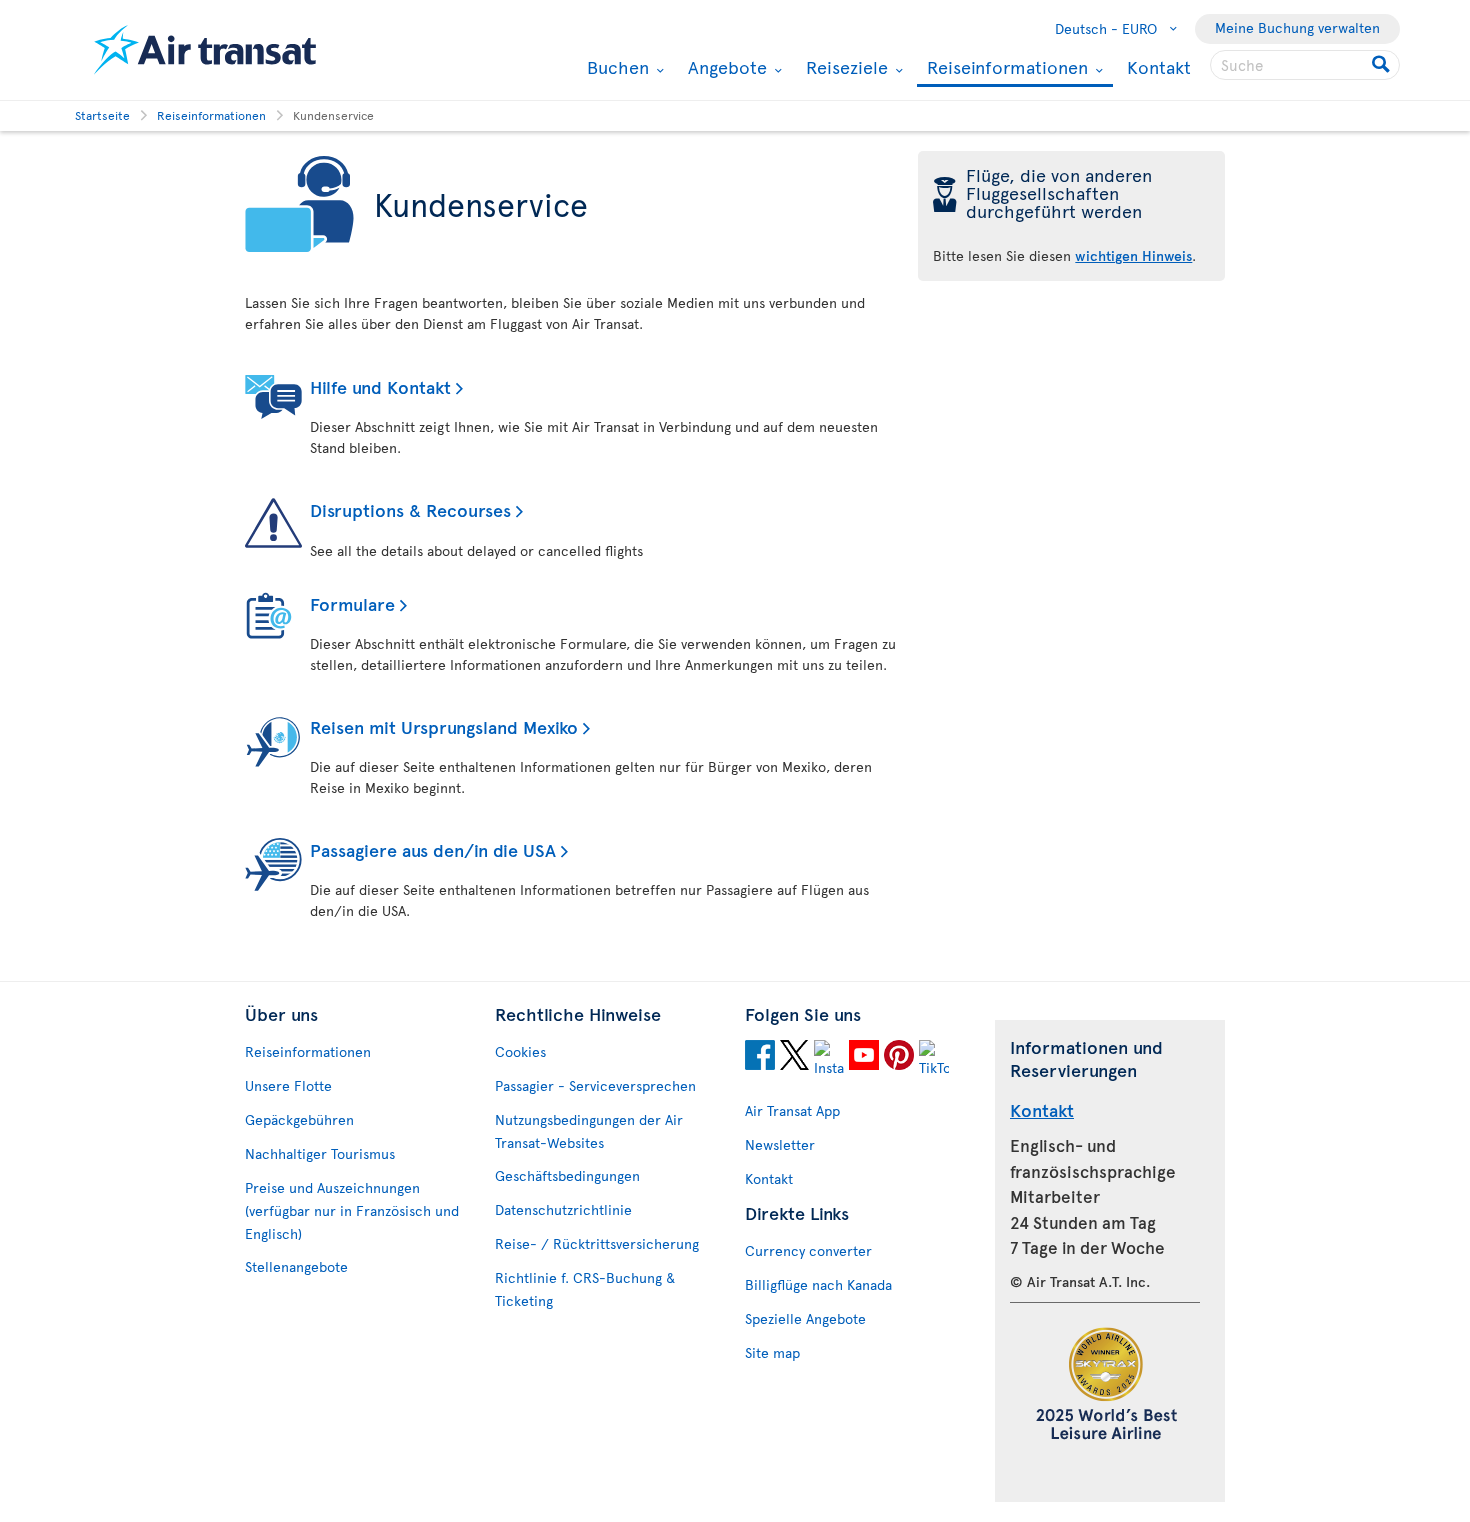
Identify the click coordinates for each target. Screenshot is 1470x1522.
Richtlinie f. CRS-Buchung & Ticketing (585, 1289)
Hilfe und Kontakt (380, 386)
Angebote (725, 67)
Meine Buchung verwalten (1297, 27)
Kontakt (1159, 66)
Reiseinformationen (1005, 68)
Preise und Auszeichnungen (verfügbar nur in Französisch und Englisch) (352, 1210)
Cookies (520, 1051)
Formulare (352, 603)
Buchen (615, 67)
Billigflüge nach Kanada (818, 1284)
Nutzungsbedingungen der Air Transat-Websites (589, 1131)
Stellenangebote (296, 1266)
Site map (772, 1352)
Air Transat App (792, 1110)
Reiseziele (844, 67)
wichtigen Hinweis (1133, 255)
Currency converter (808, 1250)
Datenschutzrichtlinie (563, 1209)
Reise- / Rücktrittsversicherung (597, 1243)
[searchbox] (1305, 65)
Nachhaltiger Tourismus (320, 1153)
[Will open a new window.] (760, 1058)
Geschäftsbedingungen (567, 1175)
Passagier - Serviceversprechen (595, 1085)
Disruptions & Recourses (410, 509)
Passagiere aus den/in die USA (433, 849)
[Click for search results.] (1382, 65)
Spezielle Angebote (805, 1318)
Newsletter (780, 1144)
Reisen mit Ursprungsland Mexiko (444, 726)
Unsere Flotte (288, 1085)
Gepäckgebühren (299, 1119)
